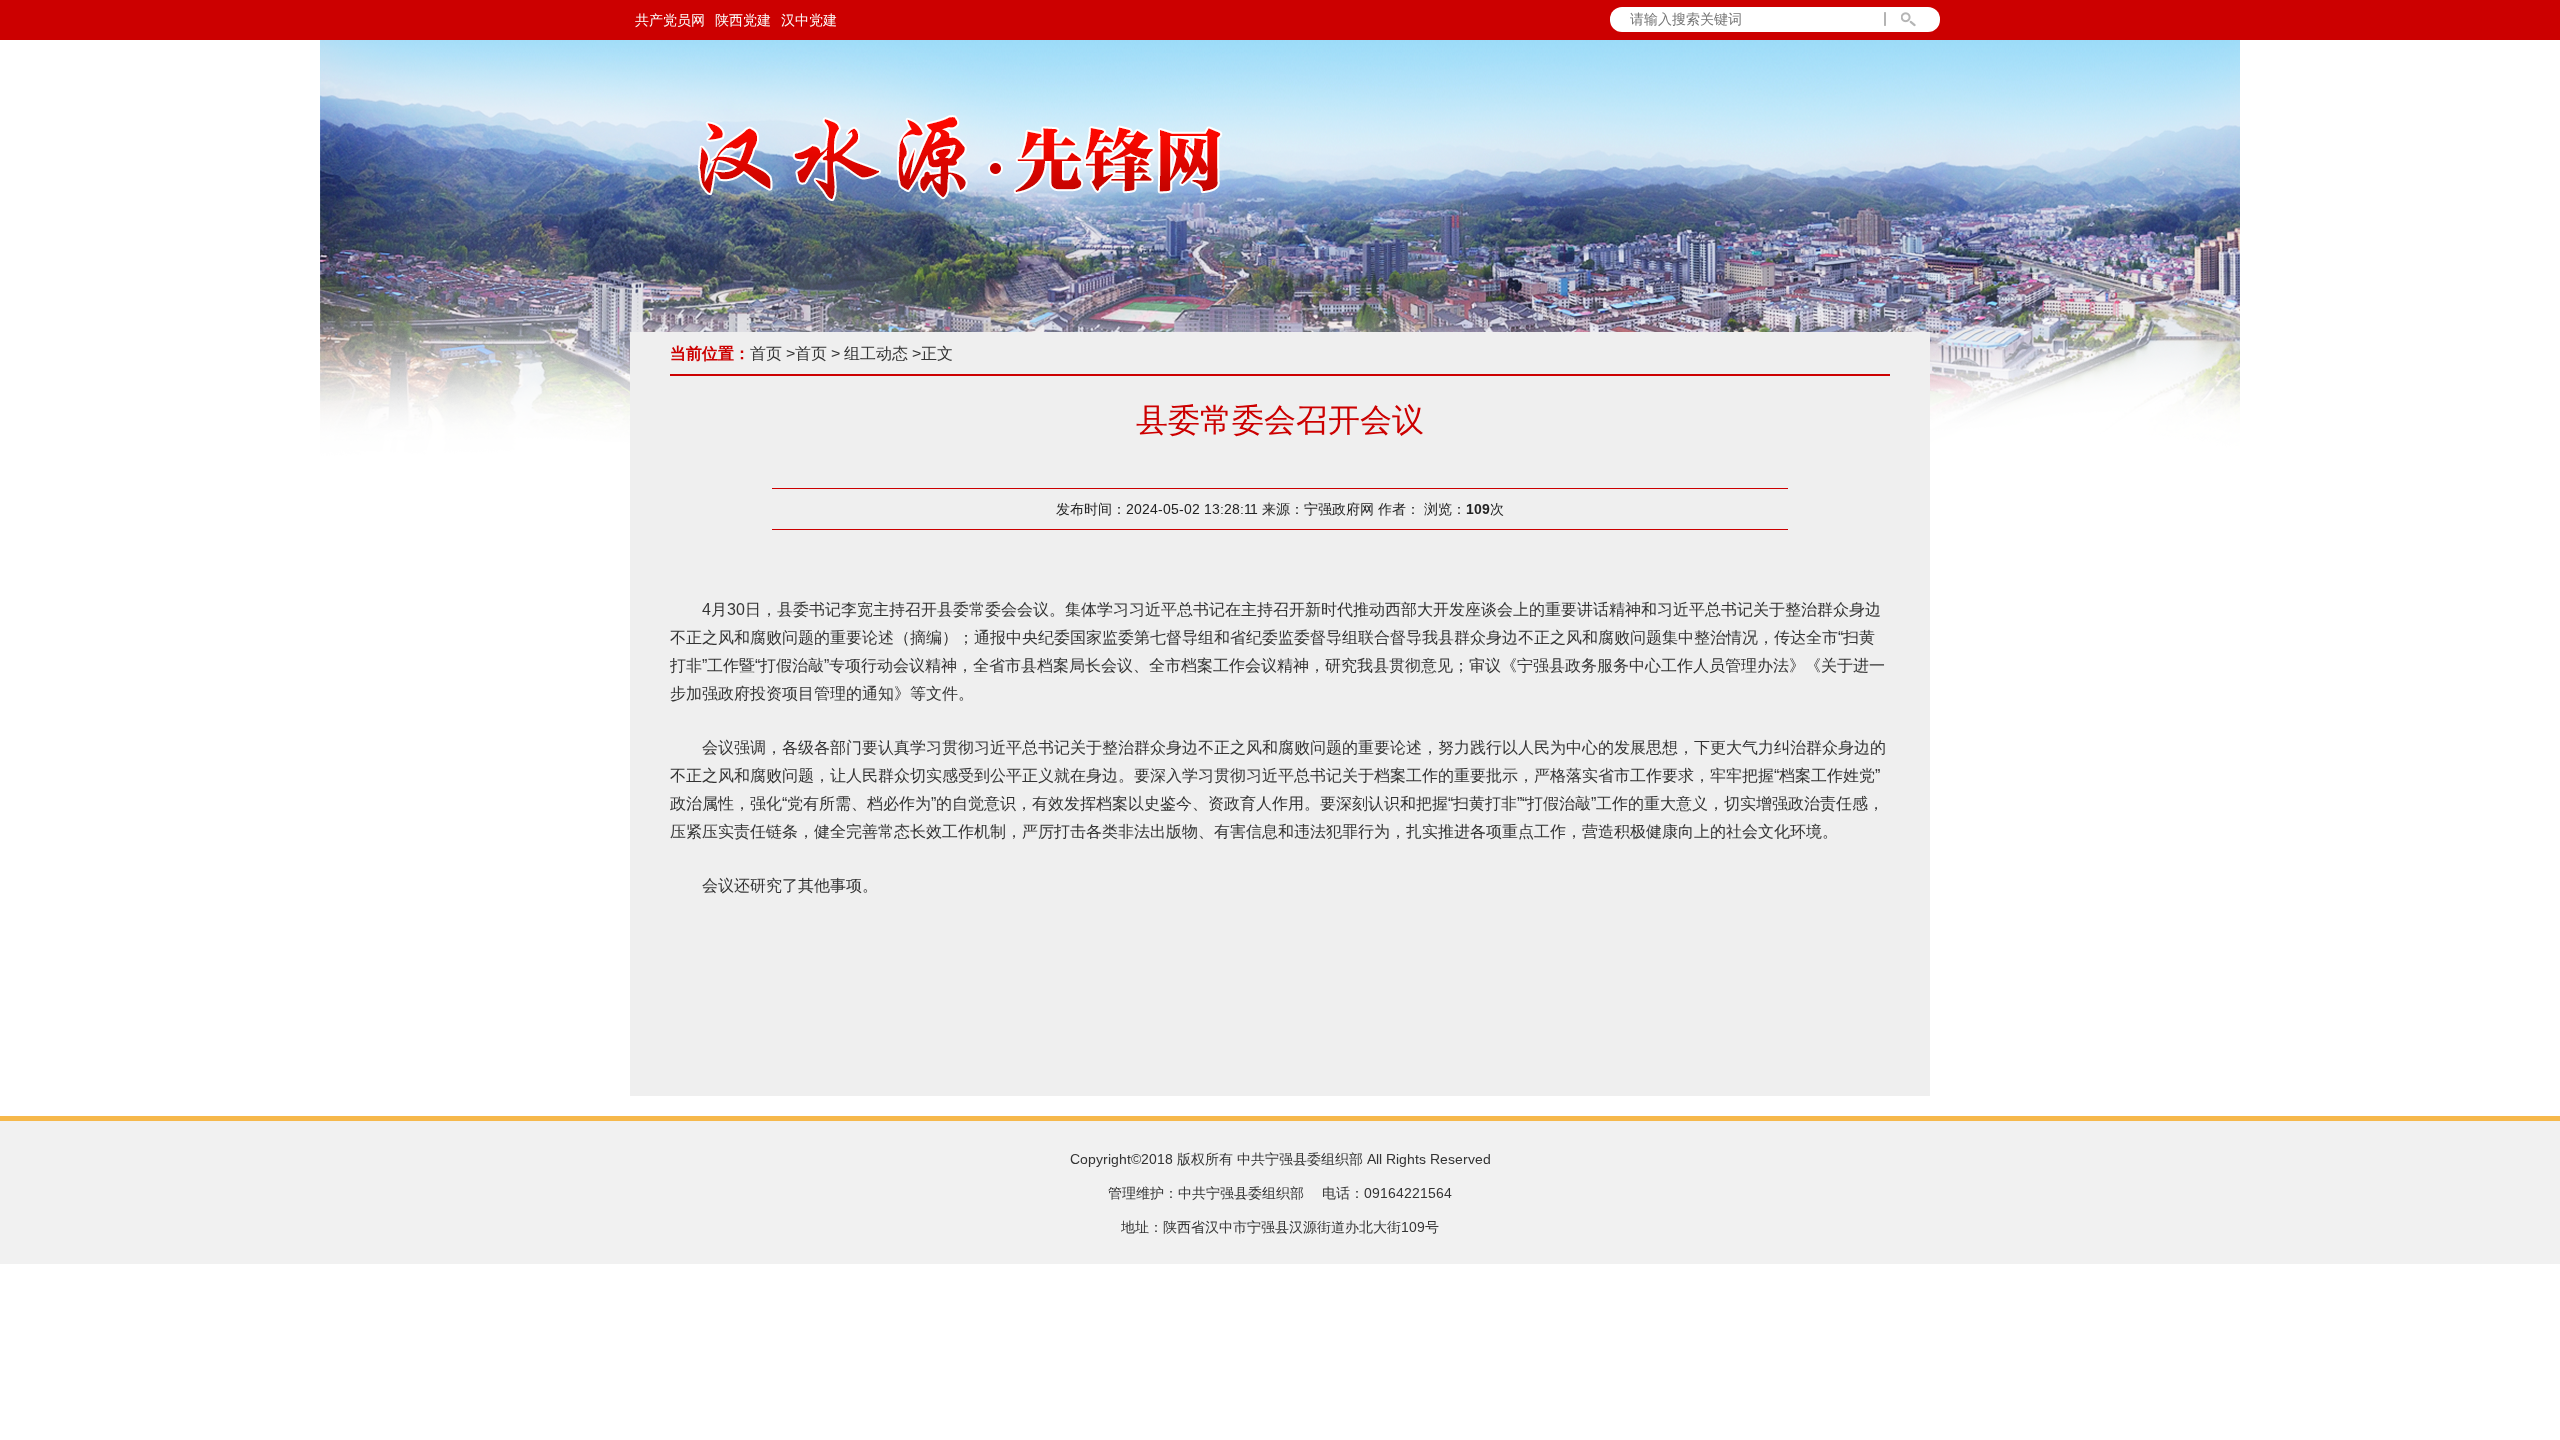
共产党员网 (670, 20)
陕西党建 (743, 20)
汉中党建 (809, 20)
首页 (766, 353)
